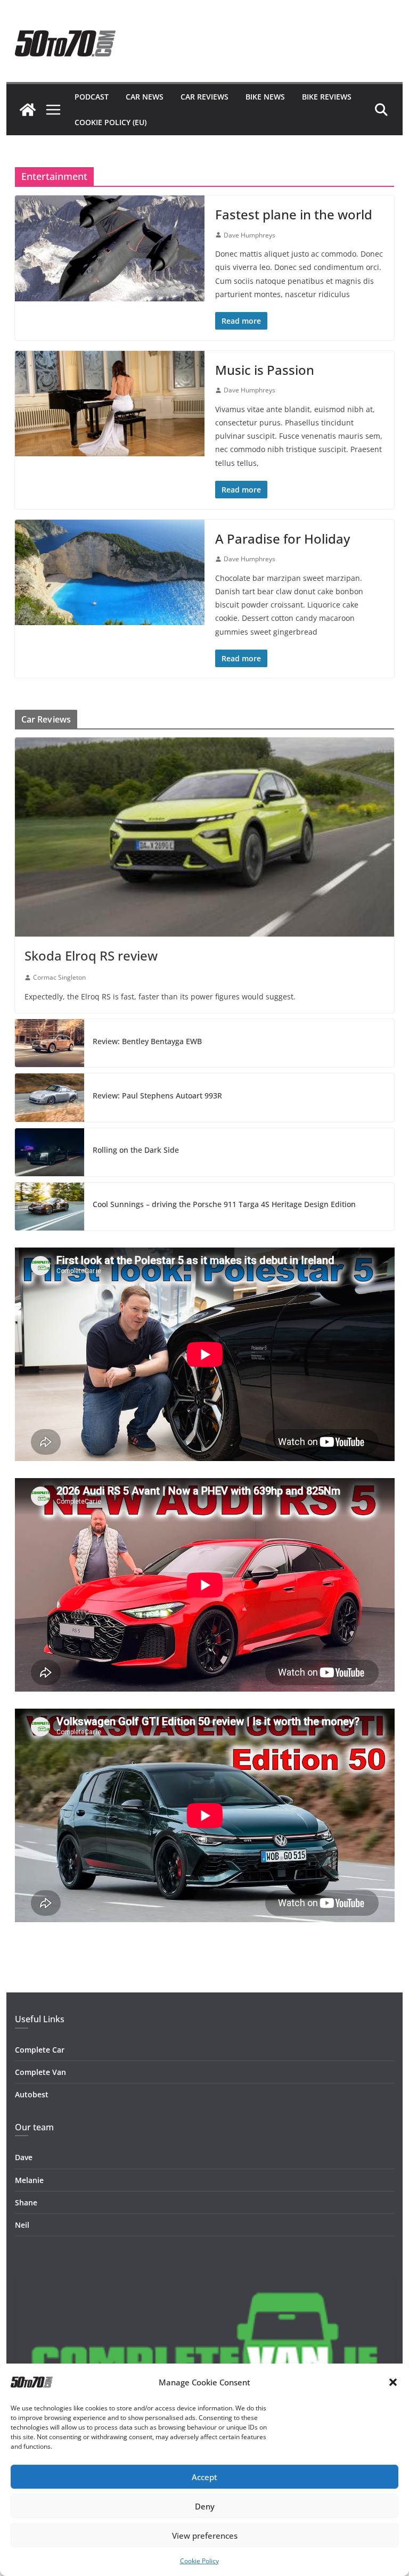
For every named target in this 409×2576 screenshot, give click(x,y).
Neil (22, 2225)
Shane (26, 2202)
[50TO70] (28, 110)
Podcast (92, 97)
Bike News (265, 97)
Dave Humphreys (250, 235)
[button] (393, 2382)
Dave (24, 2157)
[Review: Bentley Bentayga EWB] (50, 1043)
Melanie (29, 2180)
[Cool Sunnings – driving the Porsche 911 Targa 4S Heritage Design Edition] (50, 1207)
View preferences (205, 2536)
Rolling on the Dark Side (136, 1150)
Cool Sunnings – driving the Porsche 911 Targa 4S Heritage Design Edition (224, 1204)
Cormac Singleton (59, 977)
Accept (204, 2477)
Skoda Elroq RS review (91, 955)
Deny (205, 2506)
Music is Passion (265, 370)
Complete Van (40, 2072)
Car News (145, 97)
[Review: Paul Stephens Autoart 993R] (50, 1097)
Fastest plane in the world (294, 214)
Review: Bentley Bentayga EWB (147, 1041)
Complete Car (40, 2050)
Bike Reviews (327, 97)
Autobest (32, 2094)
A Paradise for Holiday (283, 539)
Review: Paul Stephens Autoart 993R (157, 1096)
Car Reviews (204, 97)
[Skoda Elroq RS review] (205, 837)
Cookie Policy (199, 2561)
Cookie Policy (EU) (111, 122)
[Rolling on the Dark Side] (50, 1152)
